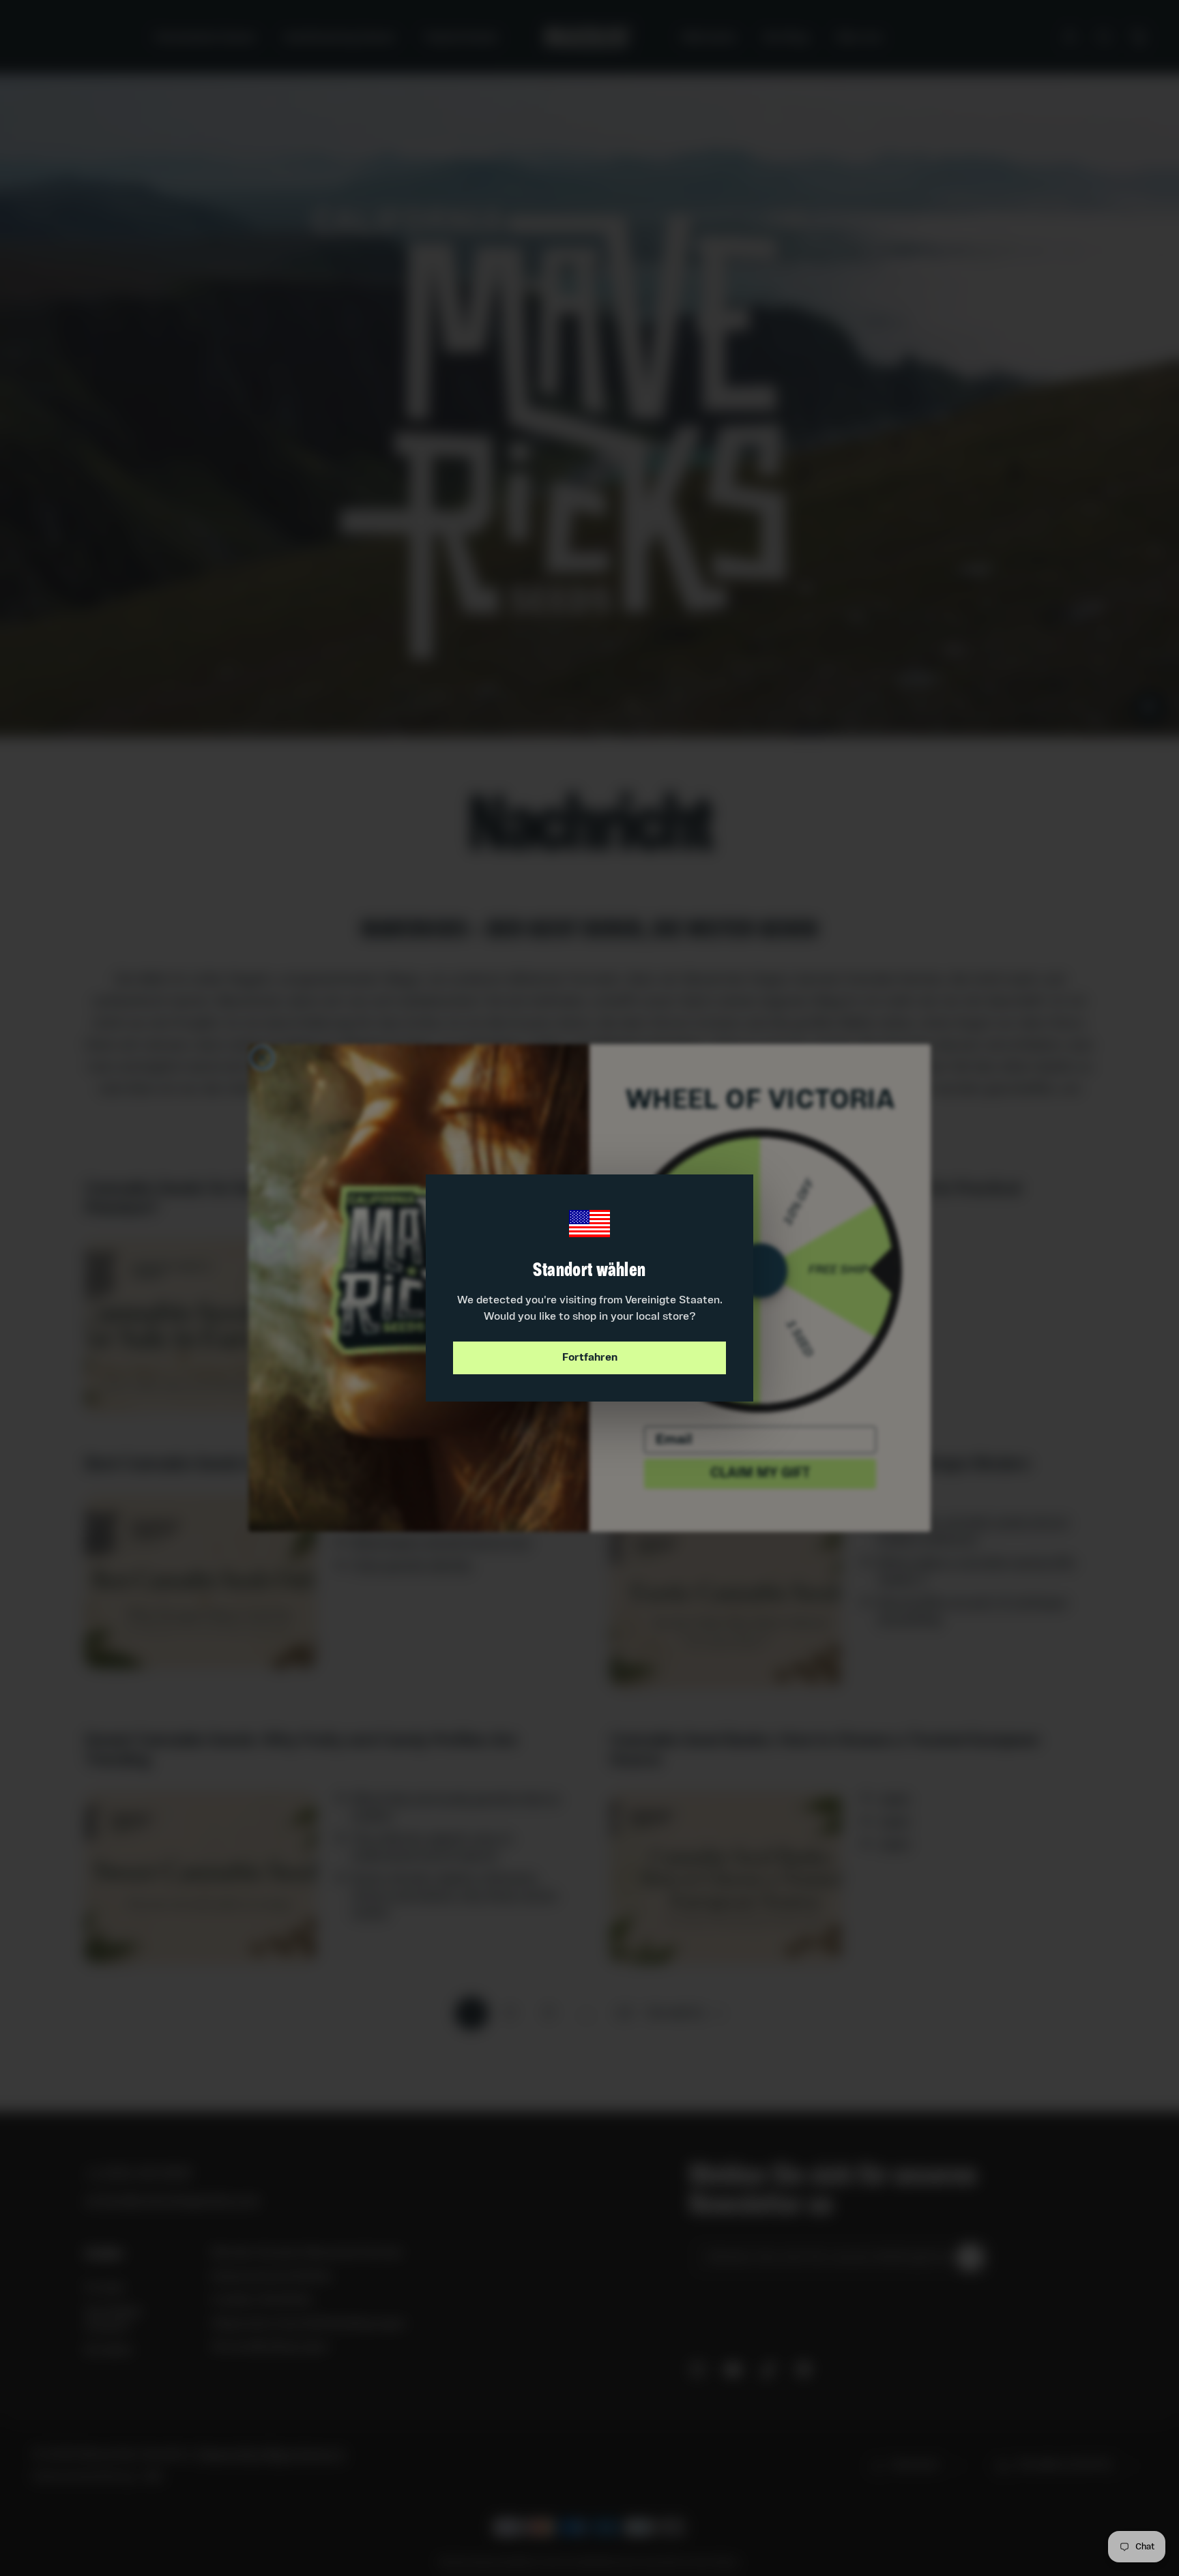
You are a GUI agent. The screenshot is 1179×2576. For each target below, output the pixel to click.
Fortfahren (590, 1358)
